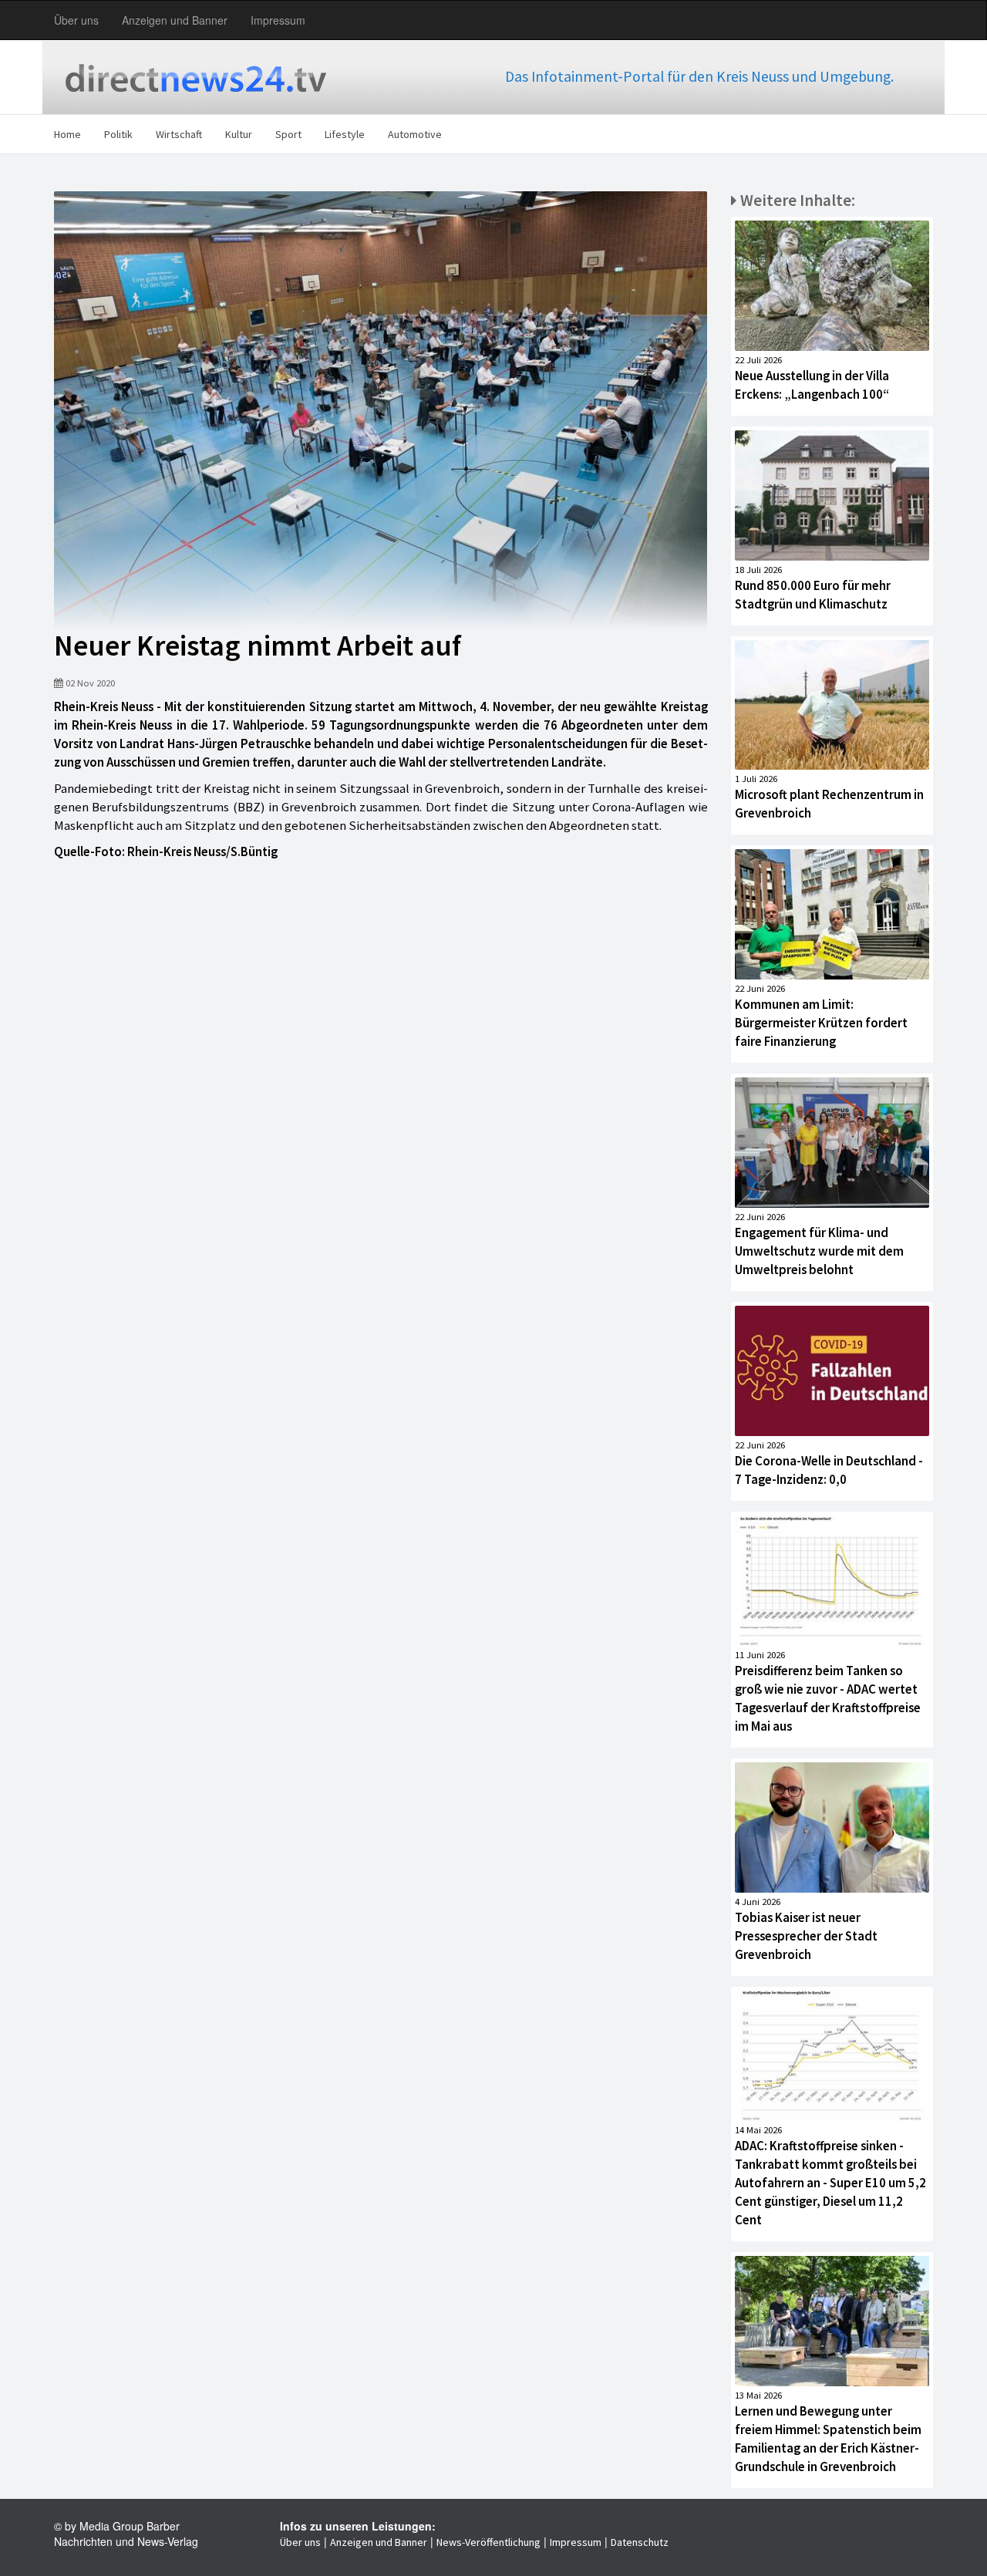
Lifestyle (345, 134)
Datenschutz (640, 2542)
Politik (118, 134)
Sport (288, 134)
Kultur (239, 134)
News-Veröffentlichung (488, 2542)
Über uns (76, 20)
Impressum (278, 20)
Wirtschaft (179, 134)
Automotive (415, 134)
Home (67, 134)
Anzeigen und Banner (175, 20)
